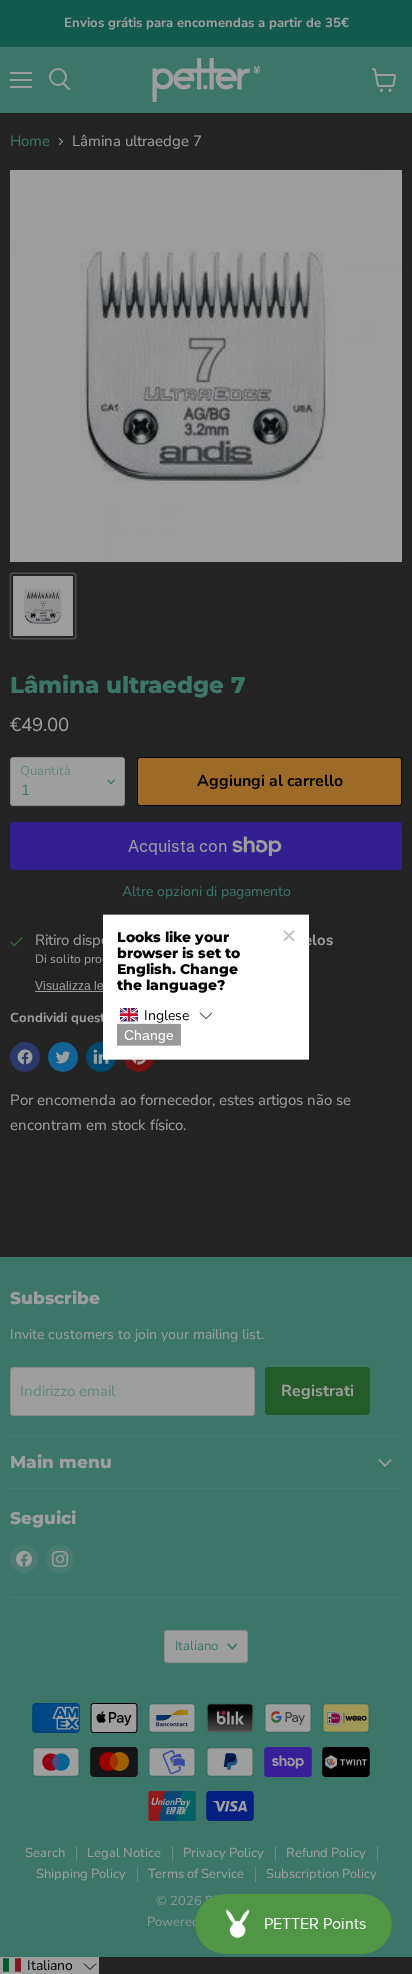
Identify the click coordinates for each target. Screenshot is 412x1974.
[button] (166, 1015)
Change (149, 1034)
